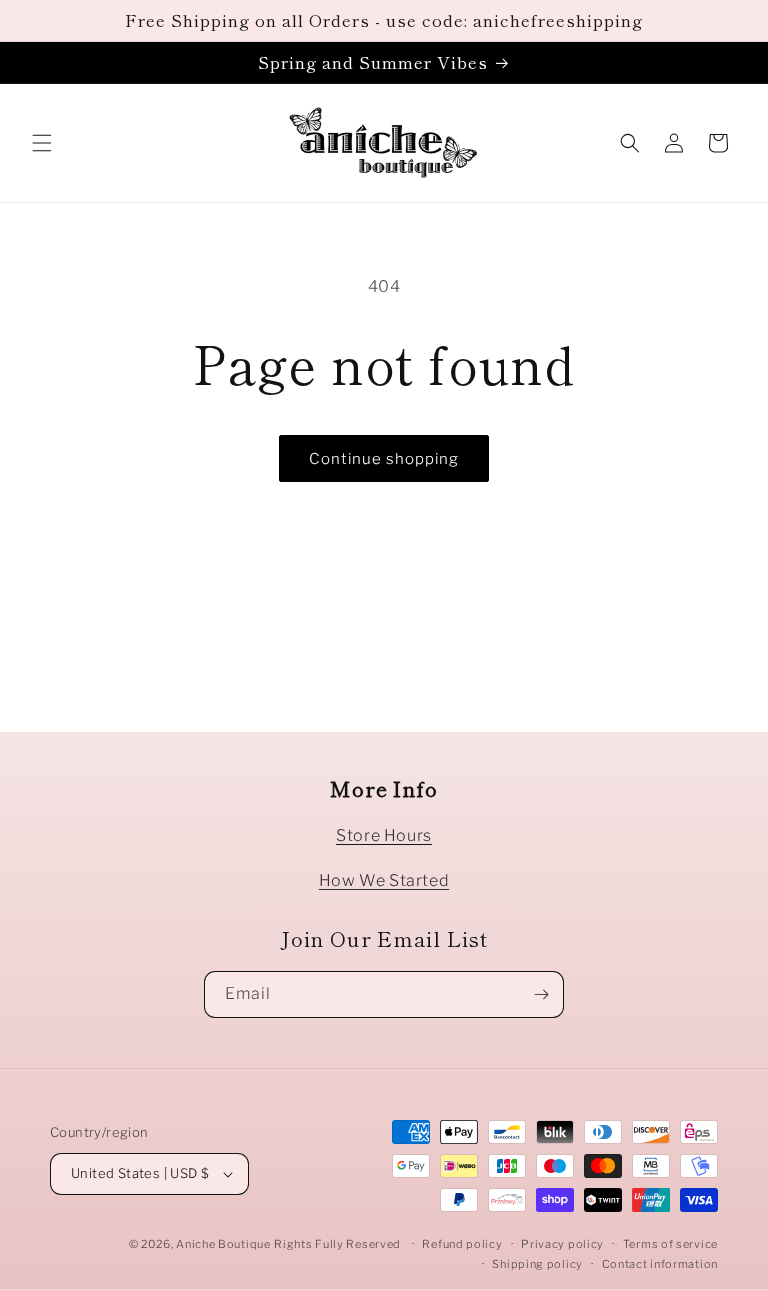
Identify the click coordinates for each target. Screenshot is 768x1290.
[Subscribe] (541, 994)
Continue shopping (384, 459)
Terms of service (670, 1244)
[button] (42, 143)
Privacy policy (562, 1244)
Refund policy (462, 1244)
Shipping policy (537, 1264)
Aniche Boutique (223, 1244)
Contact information (660, 1264)
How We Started (384, 880)
